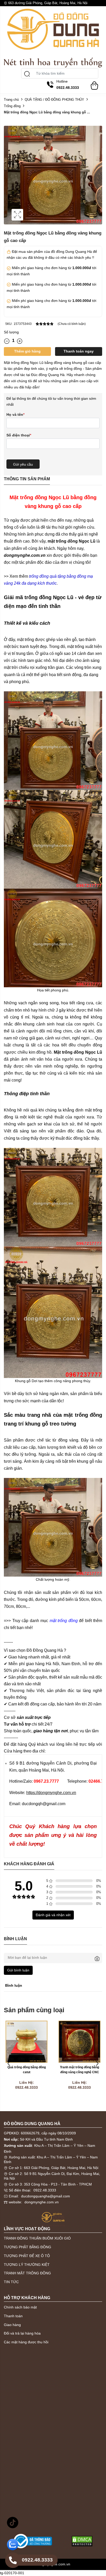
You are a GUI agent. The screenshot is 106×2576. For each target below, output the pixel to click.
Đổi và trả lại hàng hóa (22, 2333)
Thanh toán (13, 2316)
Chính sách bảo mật (20, 2307)
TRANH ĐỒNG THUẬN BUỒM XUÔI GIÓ (37, 2238)
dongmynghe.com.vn (42, 2202)
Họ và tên (15, 414)
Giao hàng (12, 2325)
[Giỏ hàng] (94, 83)
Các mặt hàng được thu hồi (26, 2342)
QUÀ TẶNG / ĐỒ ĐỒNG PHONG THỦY (54, 100)
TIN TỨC (11, 2282)
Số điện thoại (19, 435)
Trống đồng (12, 106)
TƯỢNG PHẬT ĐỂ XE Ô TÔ (27, 2256)
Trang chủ (11, 100)
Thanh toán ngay (79, 351)
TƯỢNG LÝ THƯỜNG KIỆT (27, 2265)
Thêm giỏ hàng (27, 351)
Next (97, 2064)
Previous (9, 2064)
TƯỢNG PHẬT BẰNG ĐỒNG (28, 2247)
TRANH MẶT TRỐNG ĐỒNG (27, 2273)
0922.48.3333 (45, 2190)
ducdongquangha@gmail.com (46, 2196)
